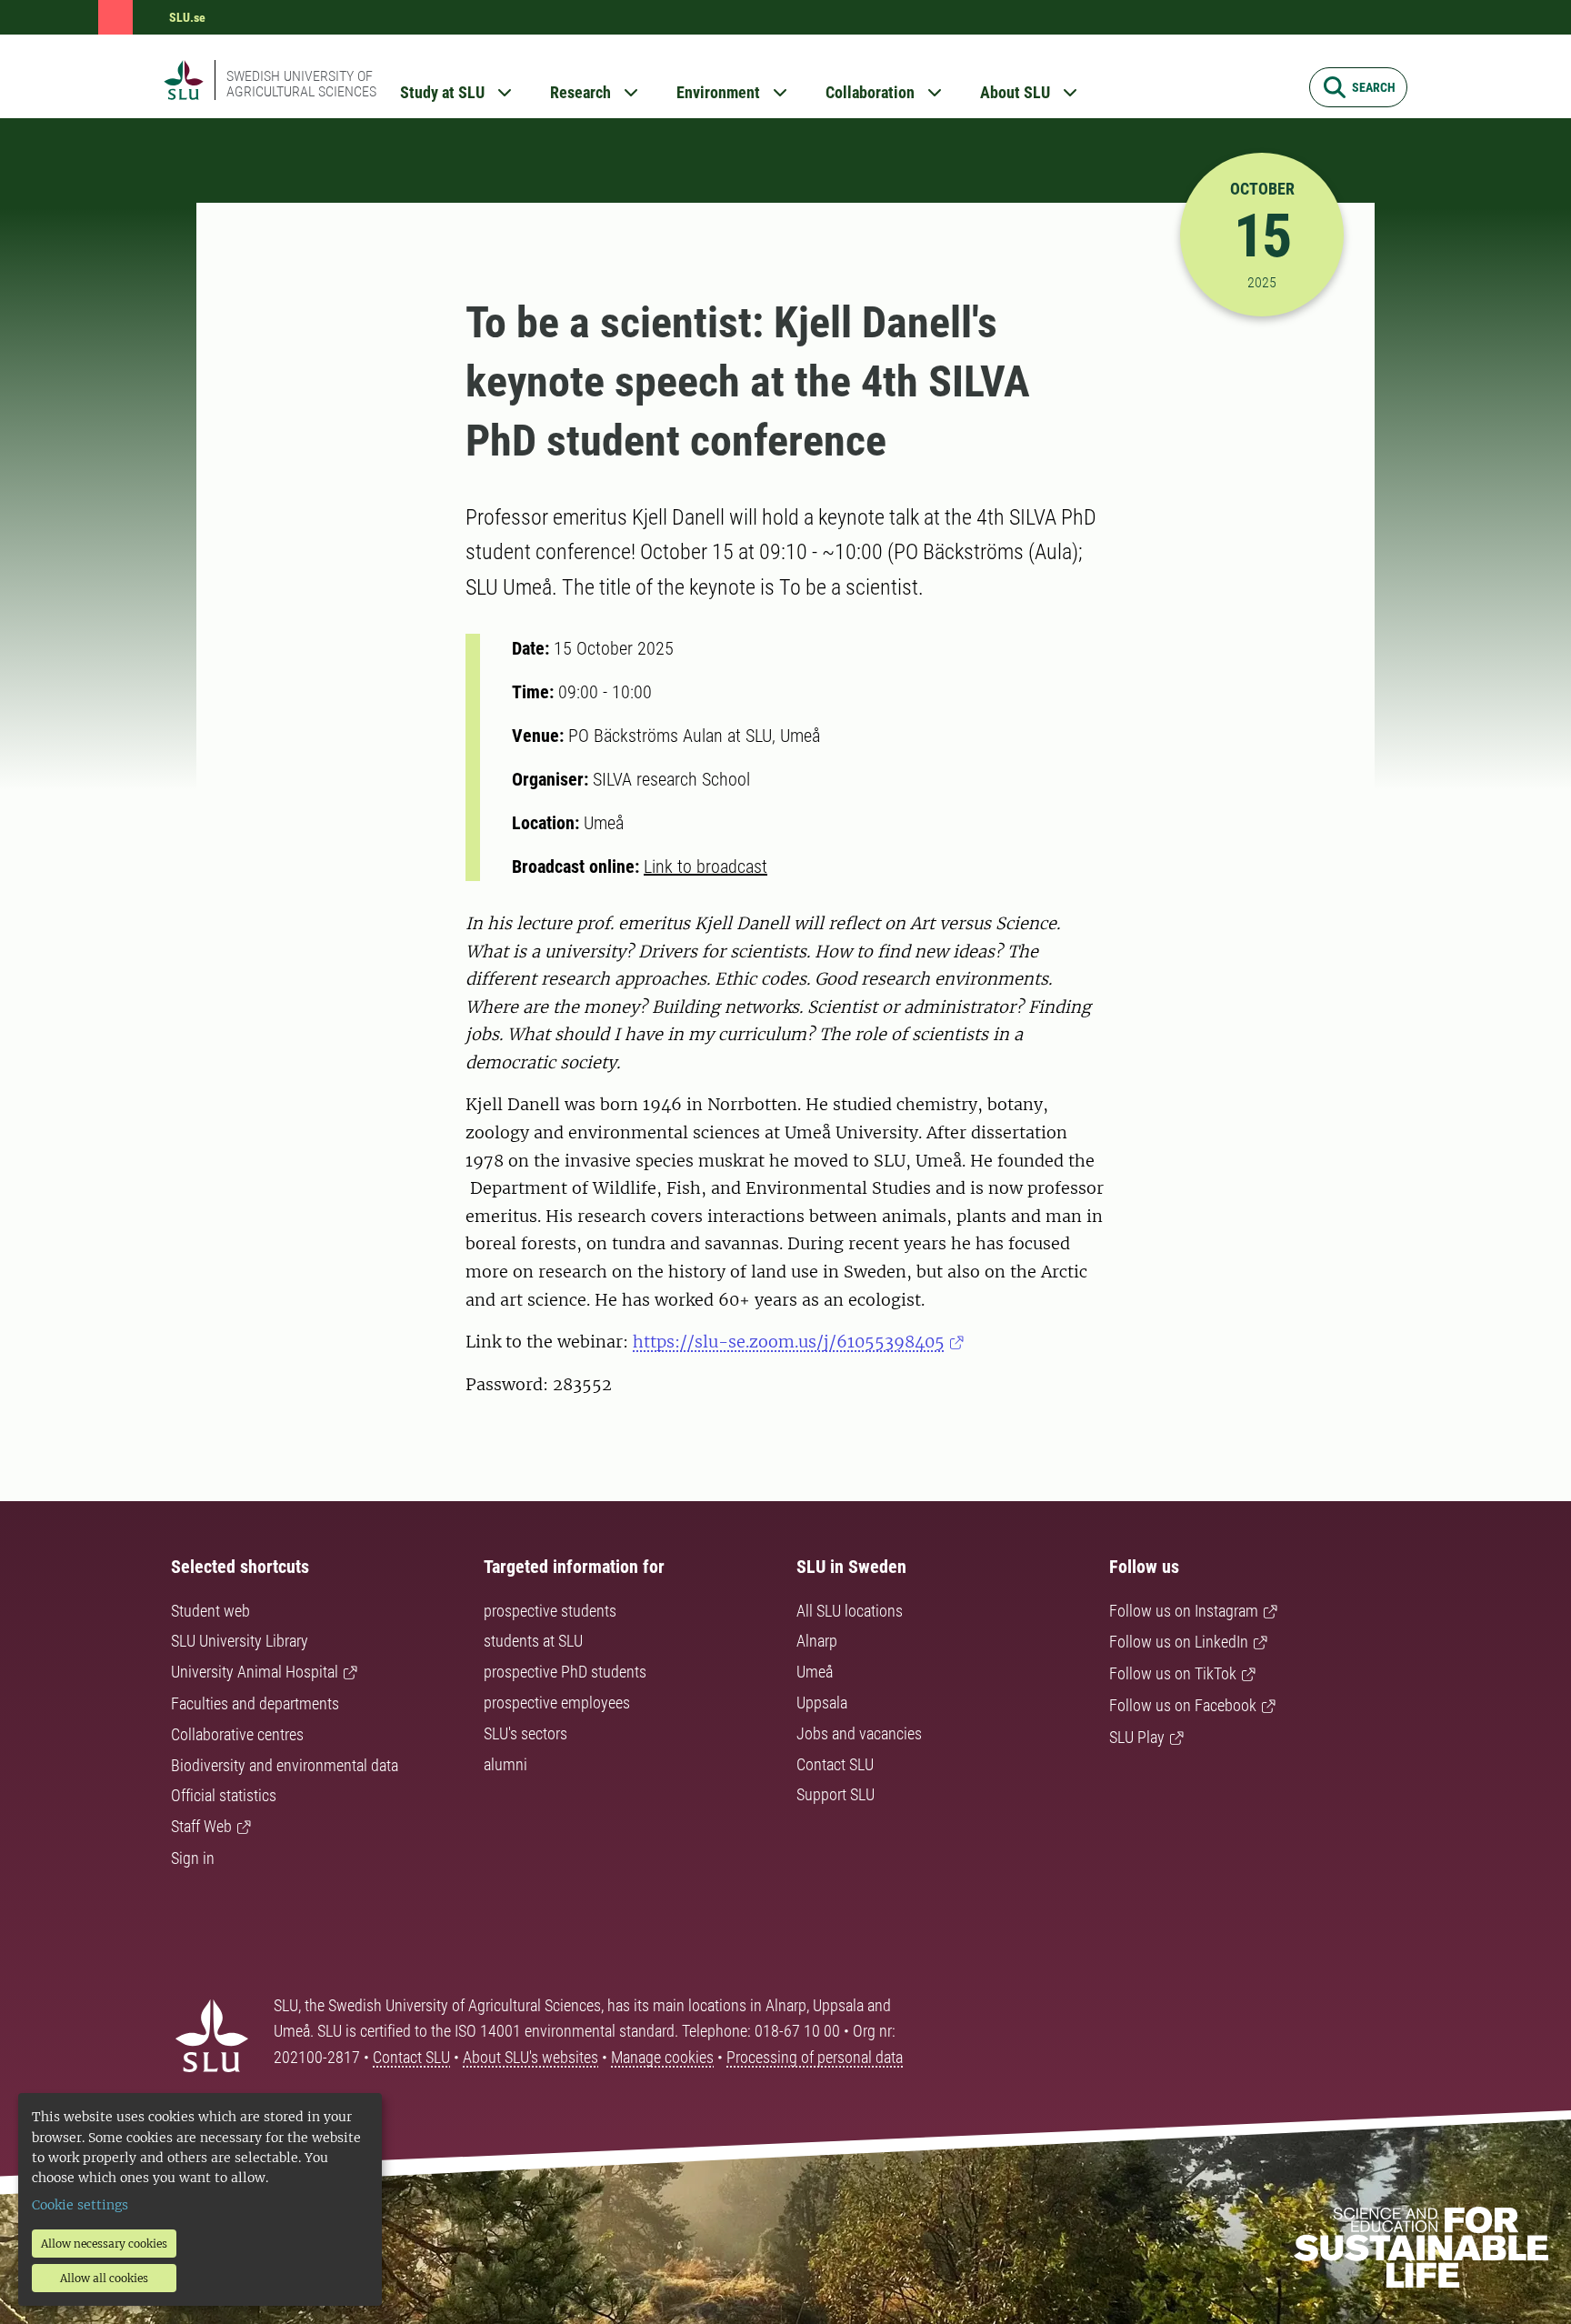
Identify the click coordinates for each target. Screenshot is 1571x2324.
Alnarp (817, 1641)
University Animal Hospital (255, 1672)
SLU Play (1137, 1737)
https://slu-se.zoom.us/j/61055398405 (789, 1342)
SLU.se (187, 17)
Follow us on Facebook (1183, 1705)
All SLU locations (850, 1611)
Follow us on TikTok (1173, 1673)
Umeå (815, 1672)
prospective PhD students (565, 1672)
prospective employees (557, 1703)
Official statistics (224, 1795)
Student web (210, 1611)
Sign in (193, 1858)
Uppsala (822, 1703)
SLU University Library (240, 1641)
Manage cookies (662, 2057)
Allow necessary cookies (104, 2244)
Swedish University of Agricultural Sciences (301, 84)
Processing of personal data (815, 2057)
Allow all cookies (104, 2278)
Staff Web (201, 1826)
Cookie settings (80, 2205)
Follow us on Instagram (1184, 1611)
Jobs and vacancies (859, 1733)
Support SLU (836, 1794)
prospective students (550, 1611)
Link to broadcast (705, 866)
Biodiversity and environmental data (285, 1765)
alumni (505, 1764)
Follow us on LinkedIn (1179, 1642)
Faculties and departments (255, 1703)
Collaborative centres (237, 1734)
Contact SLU (835, 1764)
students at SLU (533, 1641)
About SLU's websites (530, 2057)
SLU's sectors (525, 1733)
